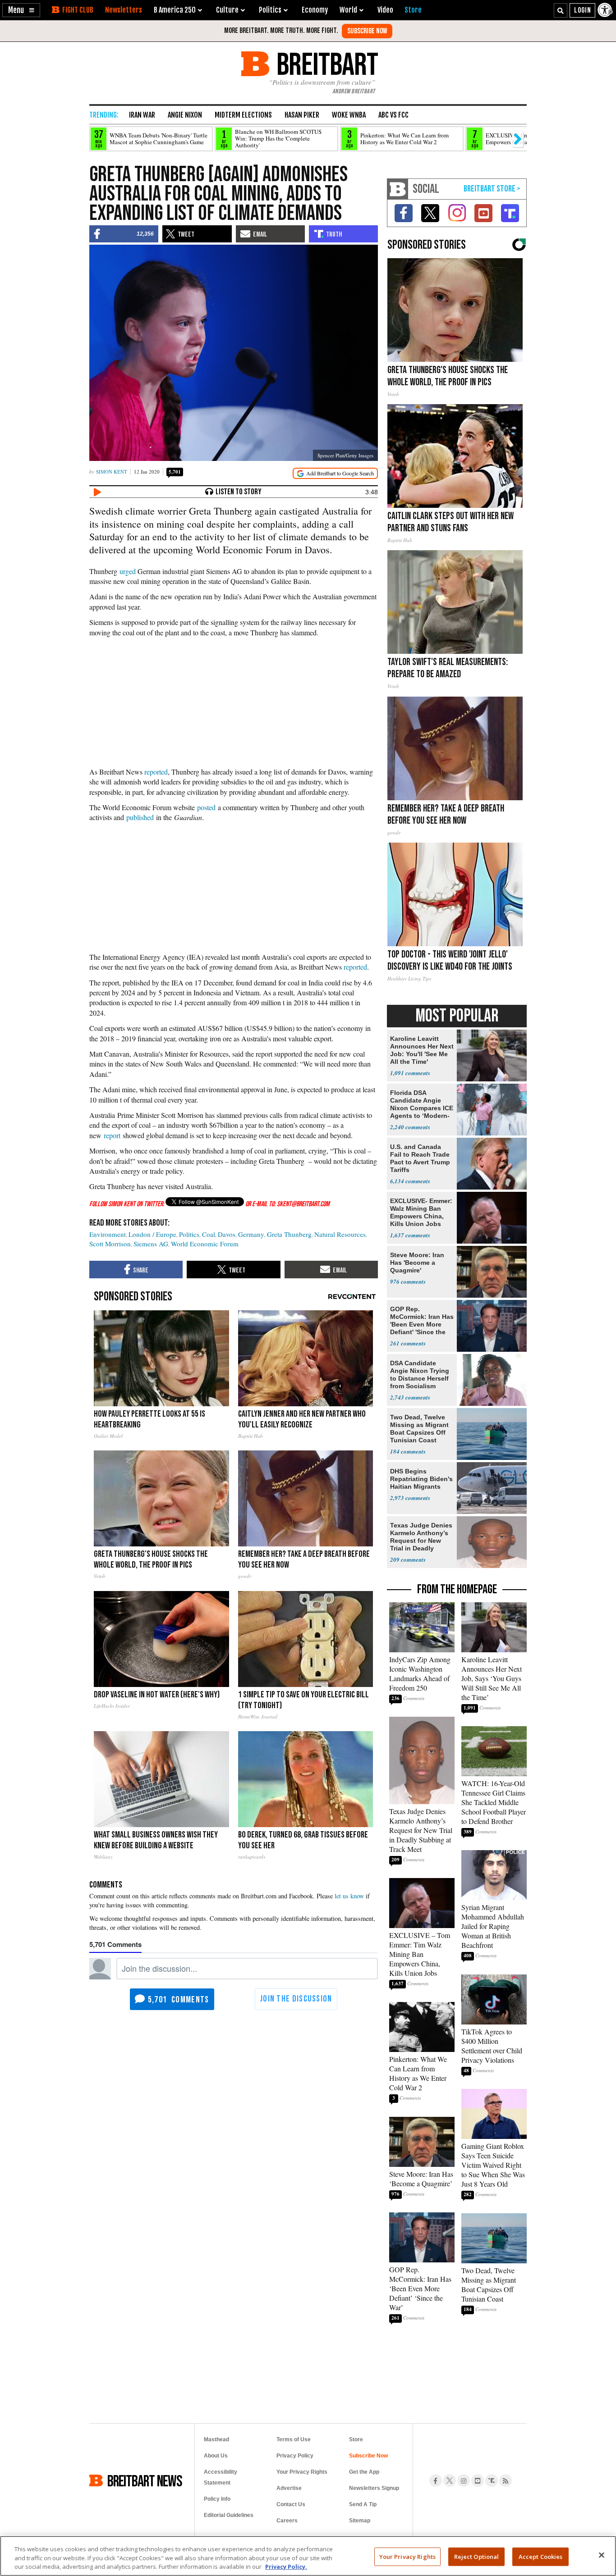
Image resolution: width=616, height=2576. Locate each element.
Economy (315, 10)
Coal (209, 1234)
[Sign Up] (367, 31)
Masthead (216, 2439)
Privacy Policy (295, 2456)
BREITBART (326, 64)
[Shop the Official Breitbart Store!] (492, 189)
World (348, 10)
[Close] (602, 2555)
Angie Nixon (185, 115)
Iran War (142, 115)
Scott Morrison (110, 1244)
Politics (189, 1234)
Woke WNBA (349, 115)
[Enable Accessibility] (606, 10)
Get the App (364, 2472)
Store (356, 2439)
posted (206, 807)
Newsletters (124, 10)
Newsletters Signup (374, 2488)
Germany (251, 1234)
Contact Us (291, 2504)
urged (128, 571)
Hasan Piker (302, 115)
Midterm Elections (243, 115)
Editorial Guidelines (229, 2515)
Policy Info (217, 2499)
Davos (227, 1234)
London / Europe (152, 1234)
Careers (287, 2521)
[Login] (582, 10)
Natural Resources (340, 1234)
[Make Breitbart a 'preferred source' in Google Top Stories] (335, 473)
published (140, 817)
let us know (349, 1896)
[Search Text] (561, 10)
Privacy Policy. (286, 2567)
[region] (308, 2556)
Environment (108, 1234)
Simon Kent (112, 472)
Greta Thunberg (289, 1234)
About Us (216, 2456)
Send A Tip (363, 2504)
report (112, 1135)
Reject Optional (477, 2556)
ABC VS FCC (393, 115)
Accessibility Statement (221, 2477)
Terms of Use (294, 2439)
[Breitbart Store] (413, 10)
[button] (21, 10)
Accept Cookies (541, 2556)
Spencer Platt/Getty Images (345, 455)
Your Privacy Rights (407, 2556)
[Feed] (506, 2480)
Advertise (289, 2488)
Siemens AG (151, 1244)
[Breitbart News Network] (398, 189)
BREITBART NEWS (145, 2480)
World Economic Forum (205, 1244)
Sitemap (360, 2521)
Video (385, 10)
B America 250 (175, 10)
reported (156, 772)
